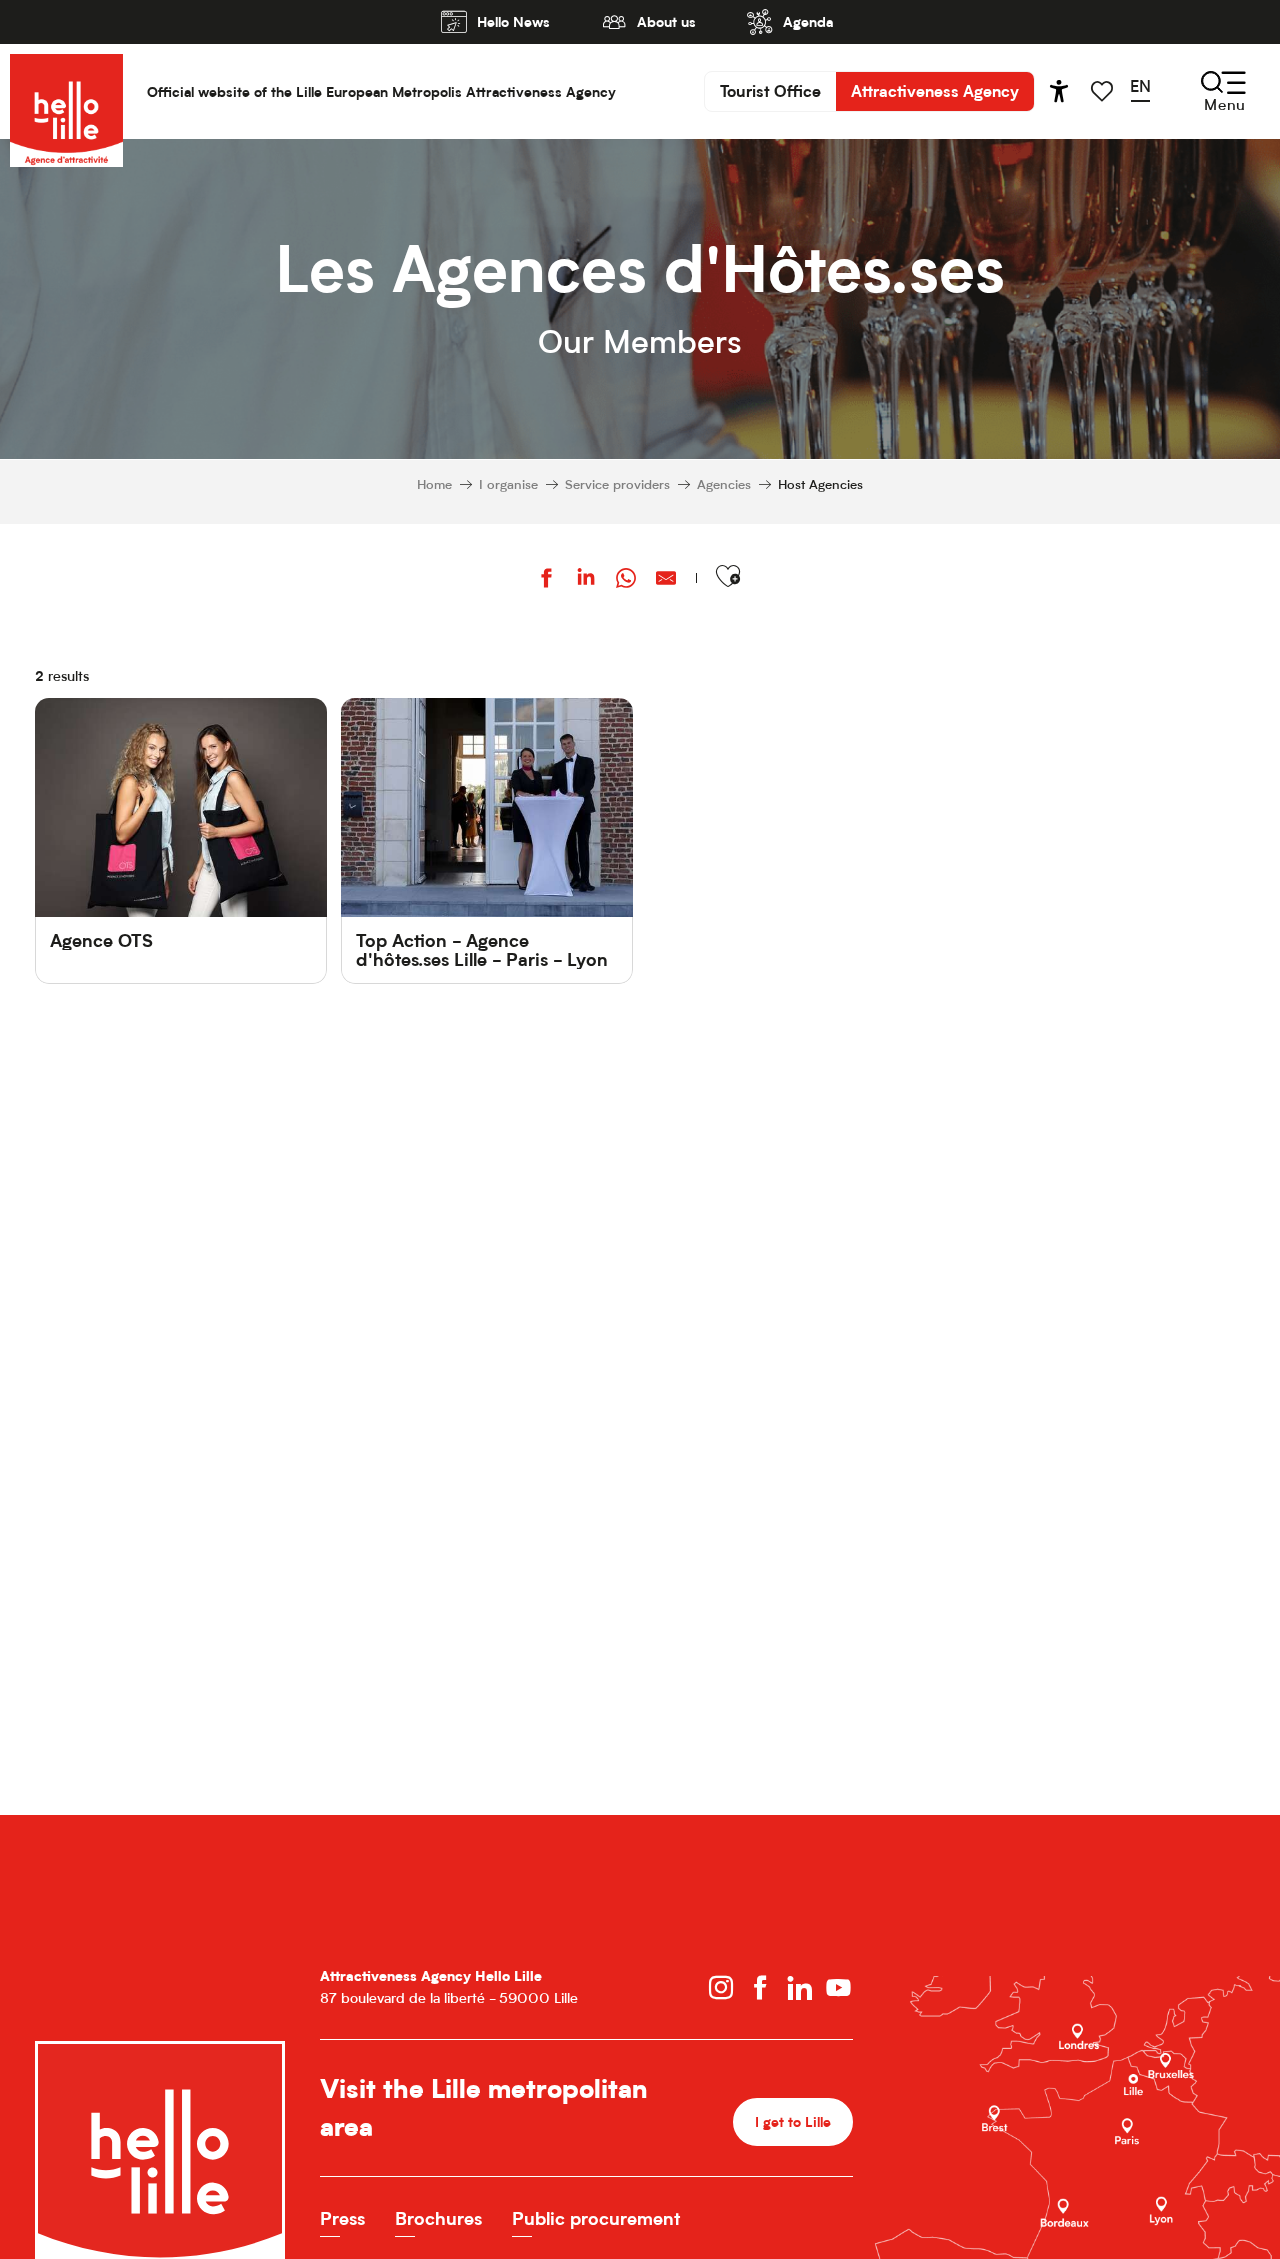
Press (342, 2218)
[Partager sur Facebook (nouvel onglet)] (546, 580)
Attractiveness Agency (935, 91)
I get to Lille (793, 2121)
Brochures (438, 2218)
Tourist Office (770, 91)
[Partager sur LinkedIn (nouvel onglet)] (586, 580)
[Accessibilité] (1059, 91)
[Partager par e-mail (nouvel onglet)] (666, 580)
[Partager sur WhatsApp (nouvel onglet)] (626, 580)
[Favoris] (1104, 91)
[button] (1147, 91)
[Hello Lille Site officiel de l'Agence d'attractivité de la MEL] (66, 91)
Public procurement (596, 2218)
